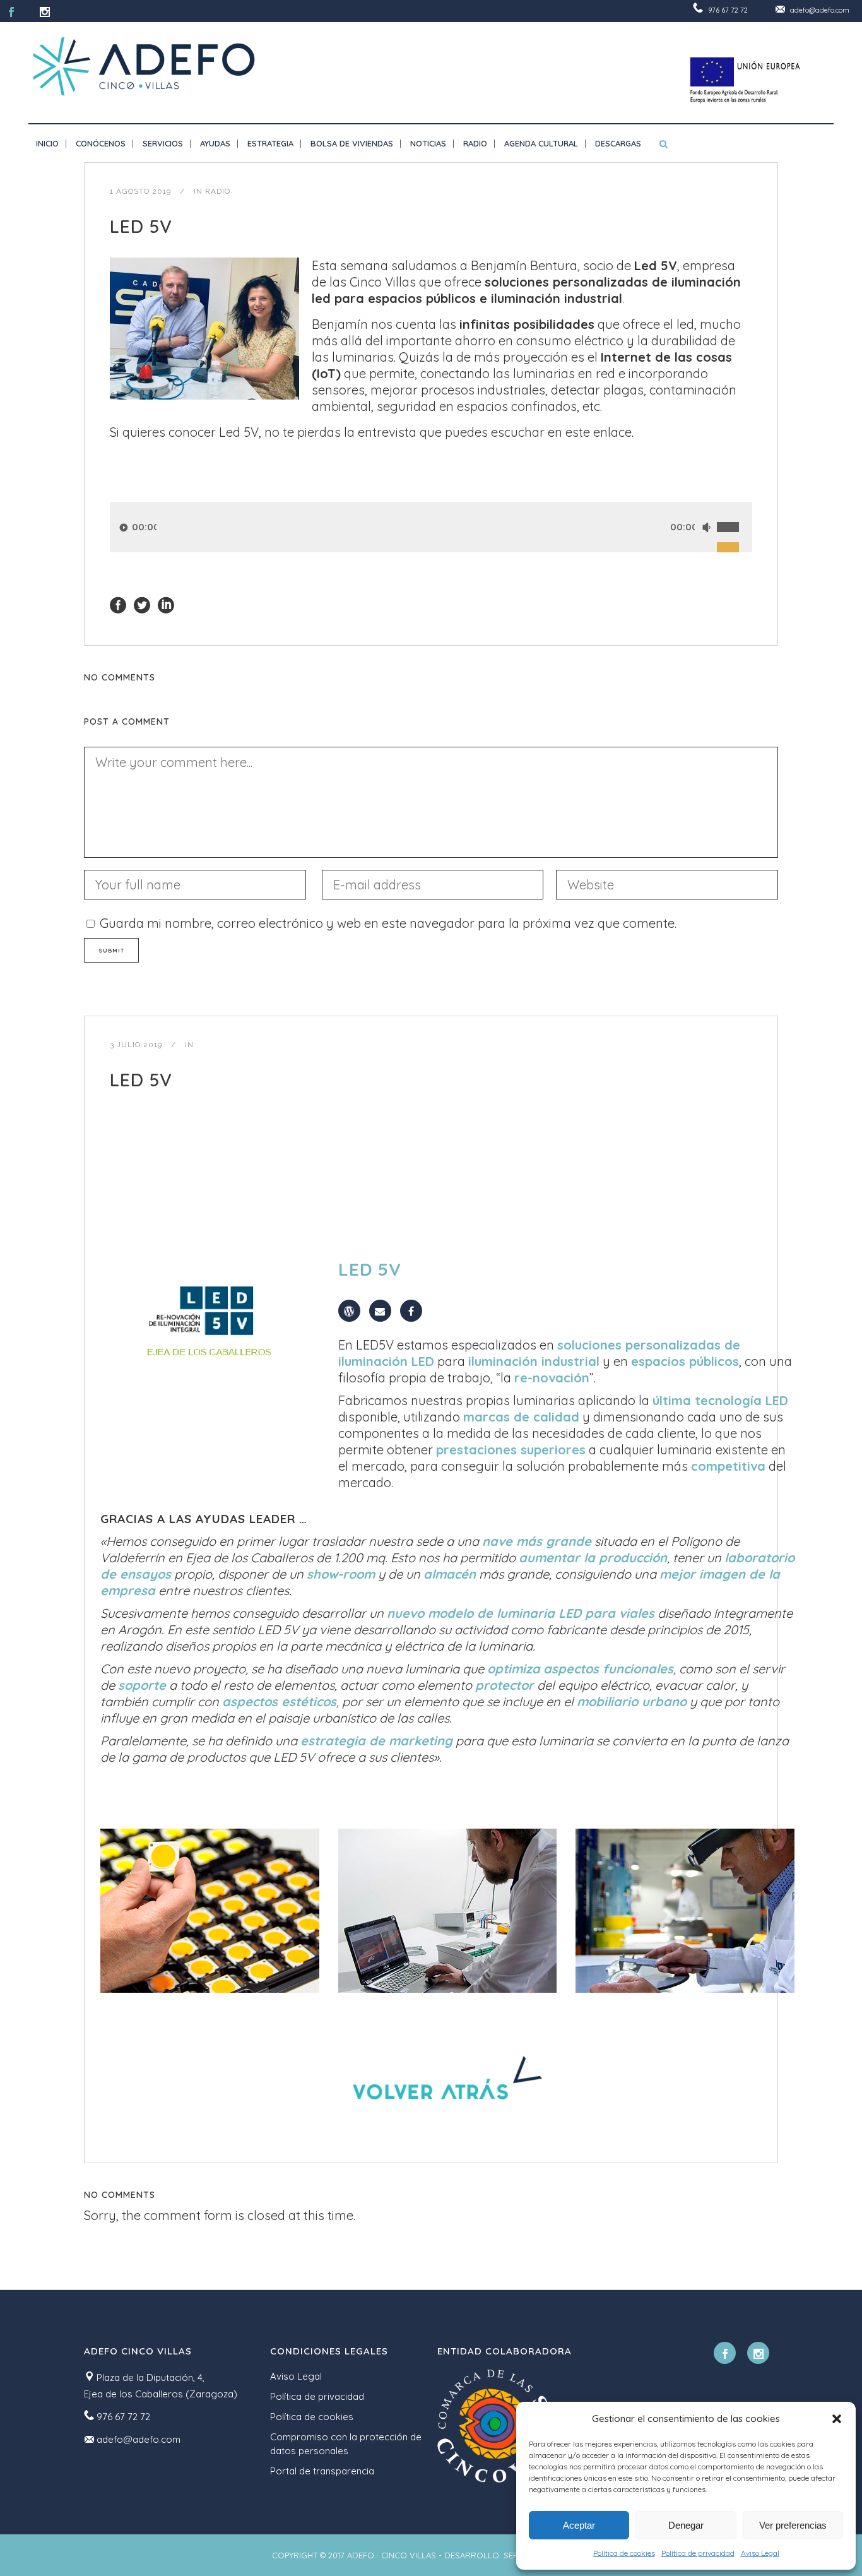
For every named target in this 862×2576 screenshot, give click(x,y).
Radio (218, 191)
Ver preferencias (793, 2525)
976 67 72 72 (728, 10)
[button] (837, 2419)
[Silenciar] (706, 527)
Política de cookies (624, 2553)
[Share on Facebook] (118, 604)
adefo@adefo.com (820, 10)
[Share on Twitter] (142, 604)
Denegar (686, 2525)
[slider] (735, 513)
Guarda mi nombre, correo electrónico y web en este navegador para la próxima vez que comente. (388, 923)
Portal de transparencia (322, 2471)
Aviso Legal (760, 2553)
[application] (431, 527)
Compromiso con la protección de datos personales (346, 2444)
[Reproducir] (124, 527)
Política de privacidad (698, 2553)
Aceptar (579, 2525)
